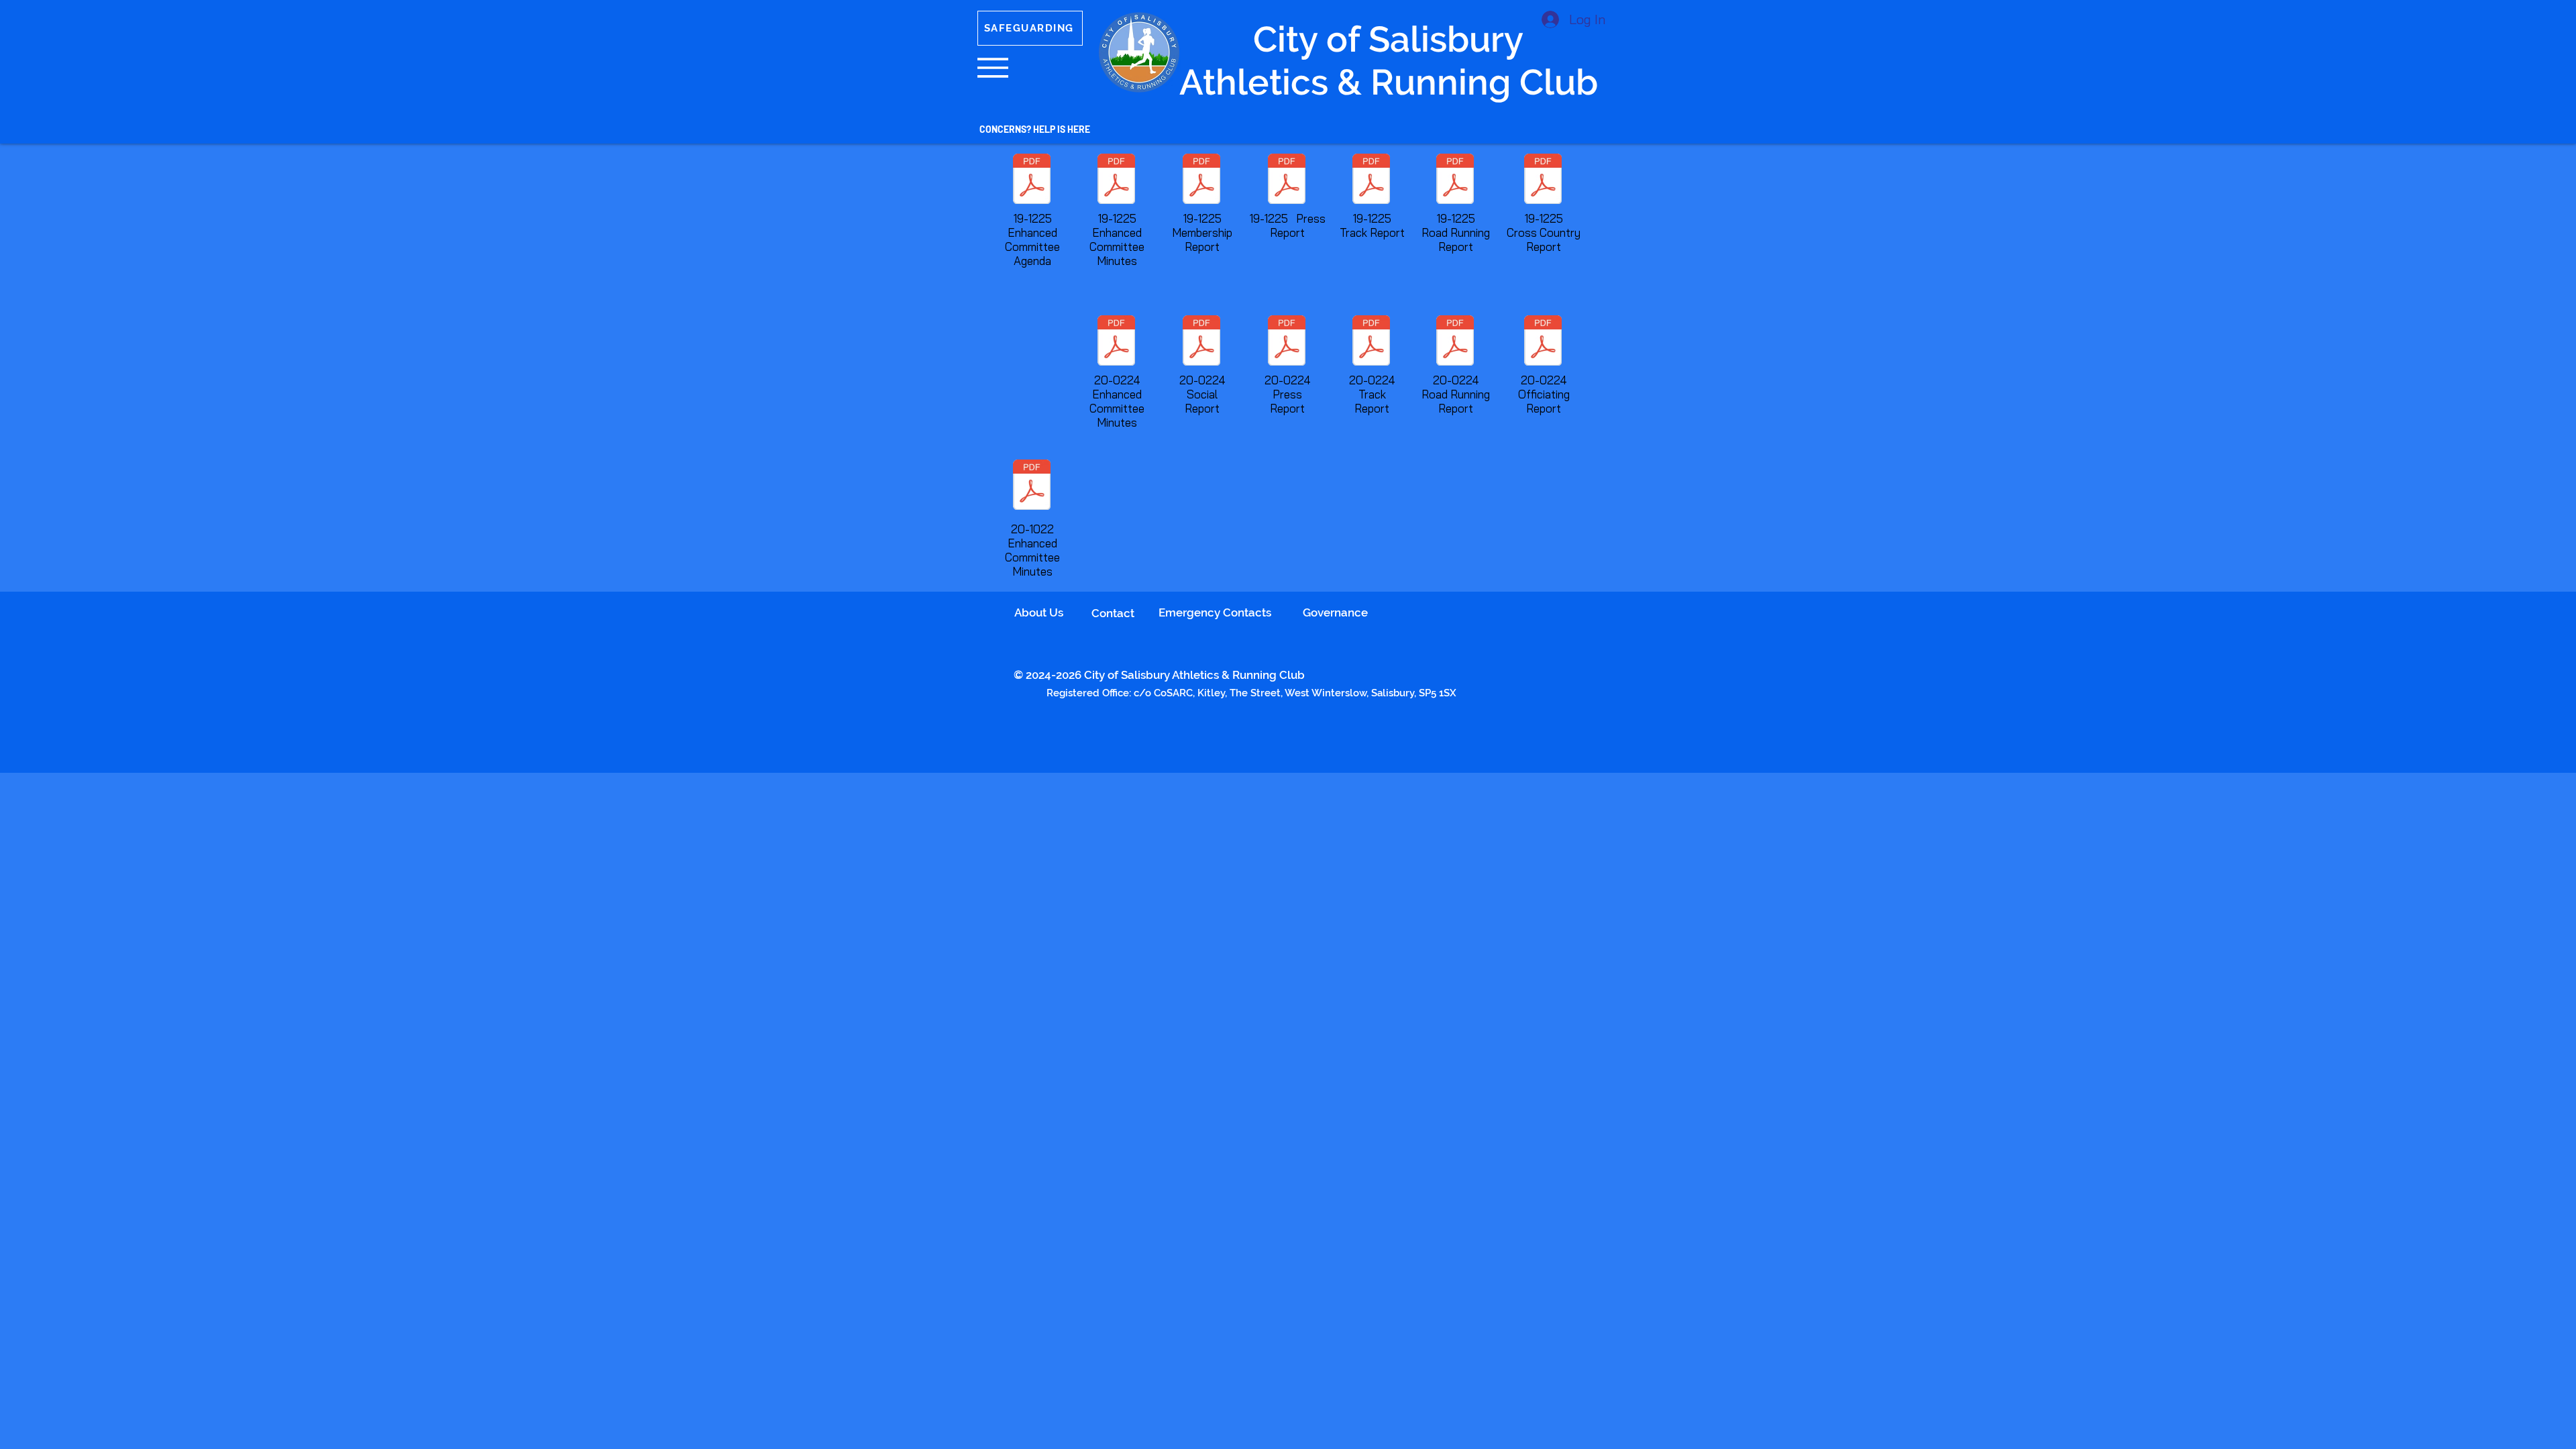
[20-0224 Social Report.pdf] (1201, 342)
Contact (1113, 613)
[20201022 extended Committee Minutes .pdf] (1032, 486)
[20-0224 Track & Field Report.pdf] (1371, 342)
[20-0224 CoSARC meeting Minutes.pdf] (1116, 342)
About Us (1039, 612)
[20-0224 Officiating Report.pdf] (1543, 342)
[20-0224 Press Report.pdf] (1287, 342)
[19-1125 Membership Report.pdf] (1201, 180)
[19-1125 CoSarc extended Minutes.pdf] (1116, 180)
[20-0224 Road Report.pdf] (1455, 342)
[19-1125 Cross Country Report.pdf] (1543, 180)
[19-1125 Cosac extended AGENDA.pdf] (1032, 180)
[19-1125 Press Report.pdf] (1287, 180)
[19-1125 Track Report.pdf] (1371, 180)
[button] (993, 68)
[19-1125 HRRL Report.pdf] (1455, 180)
